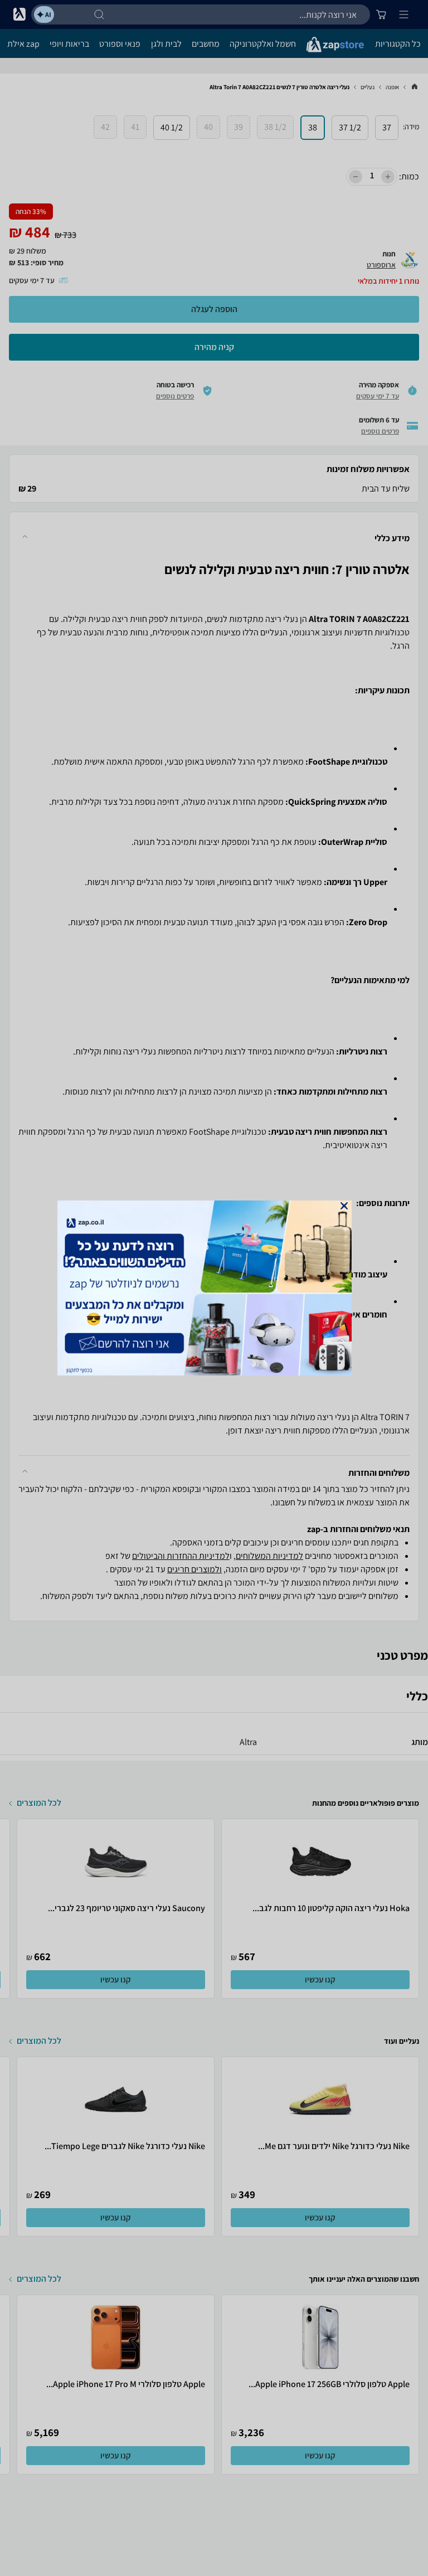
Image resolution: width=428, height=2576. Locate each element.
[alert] (214, 1288)
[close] (344, 1206)
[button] (344, 1206)
